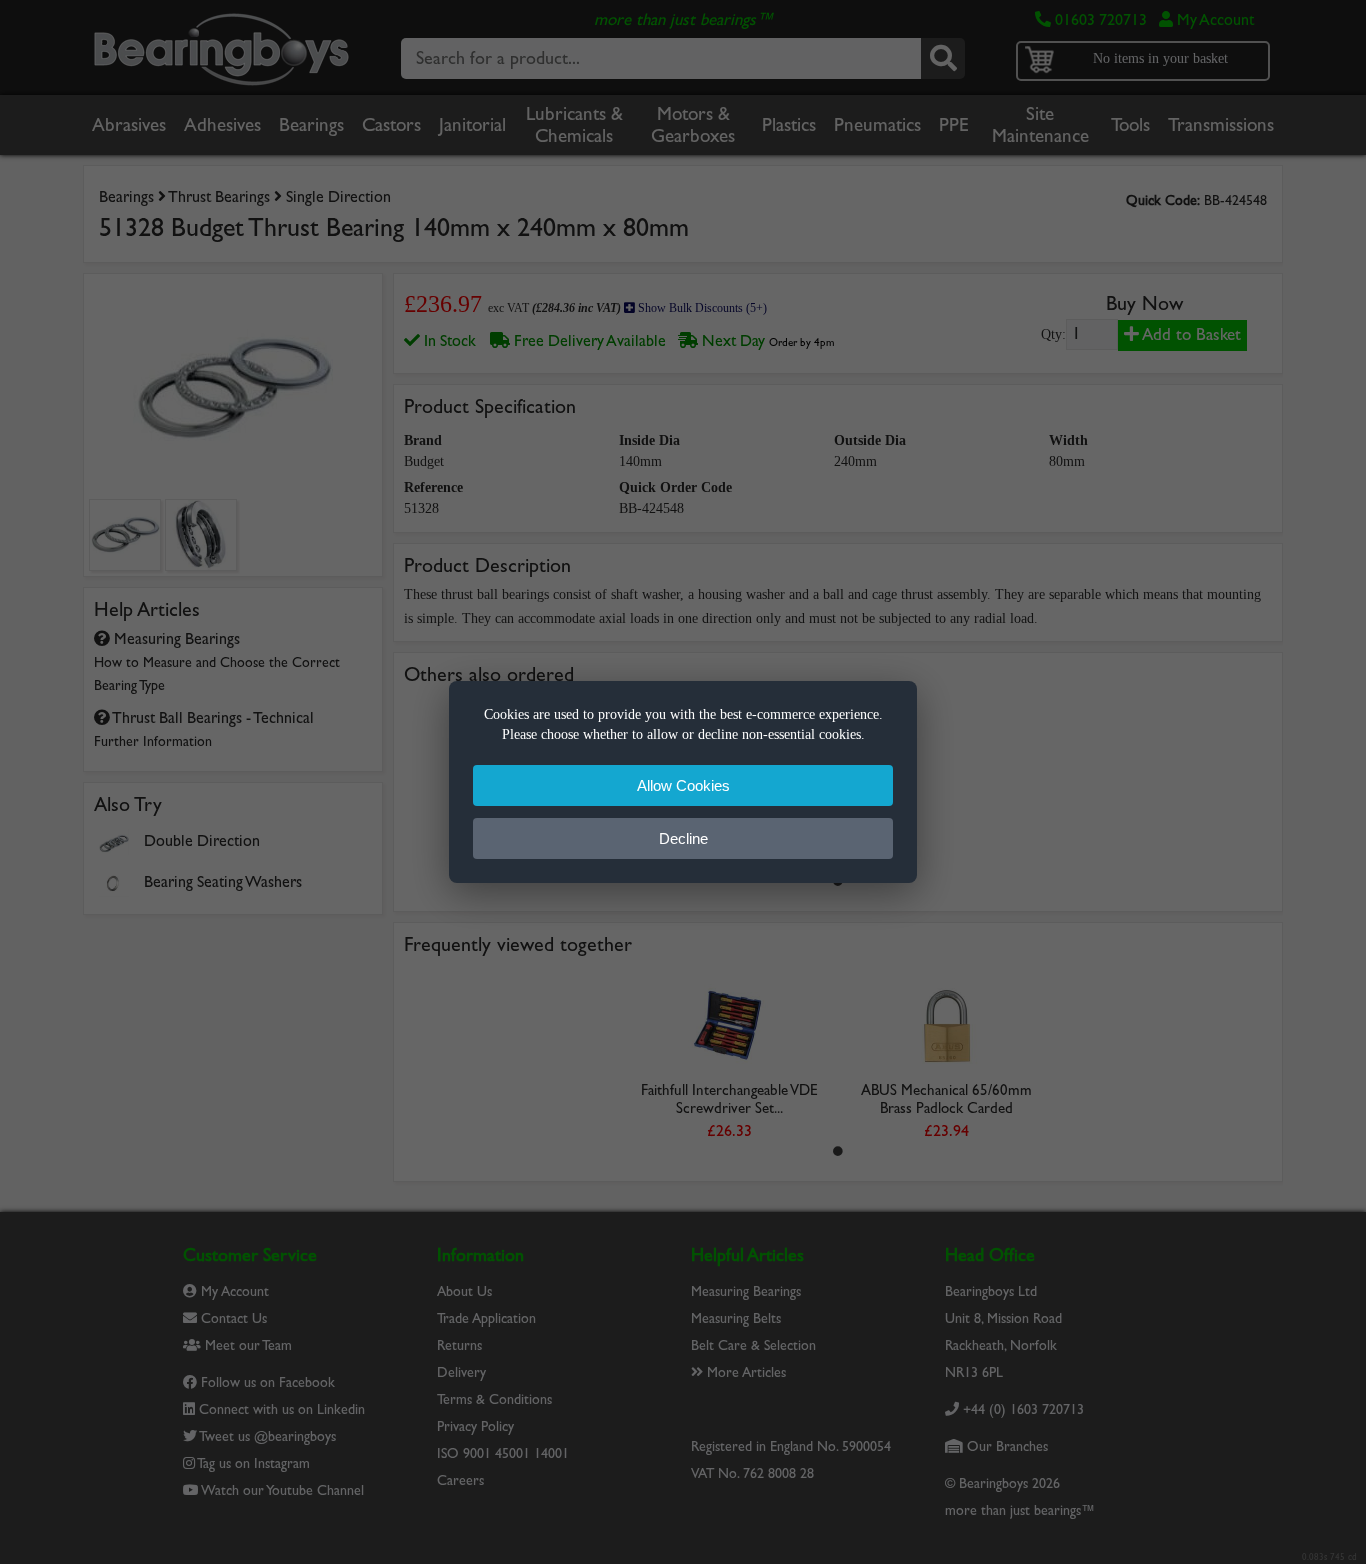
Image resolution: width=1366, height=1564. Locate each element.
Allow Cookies (683, 785)
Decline (683, 838)
